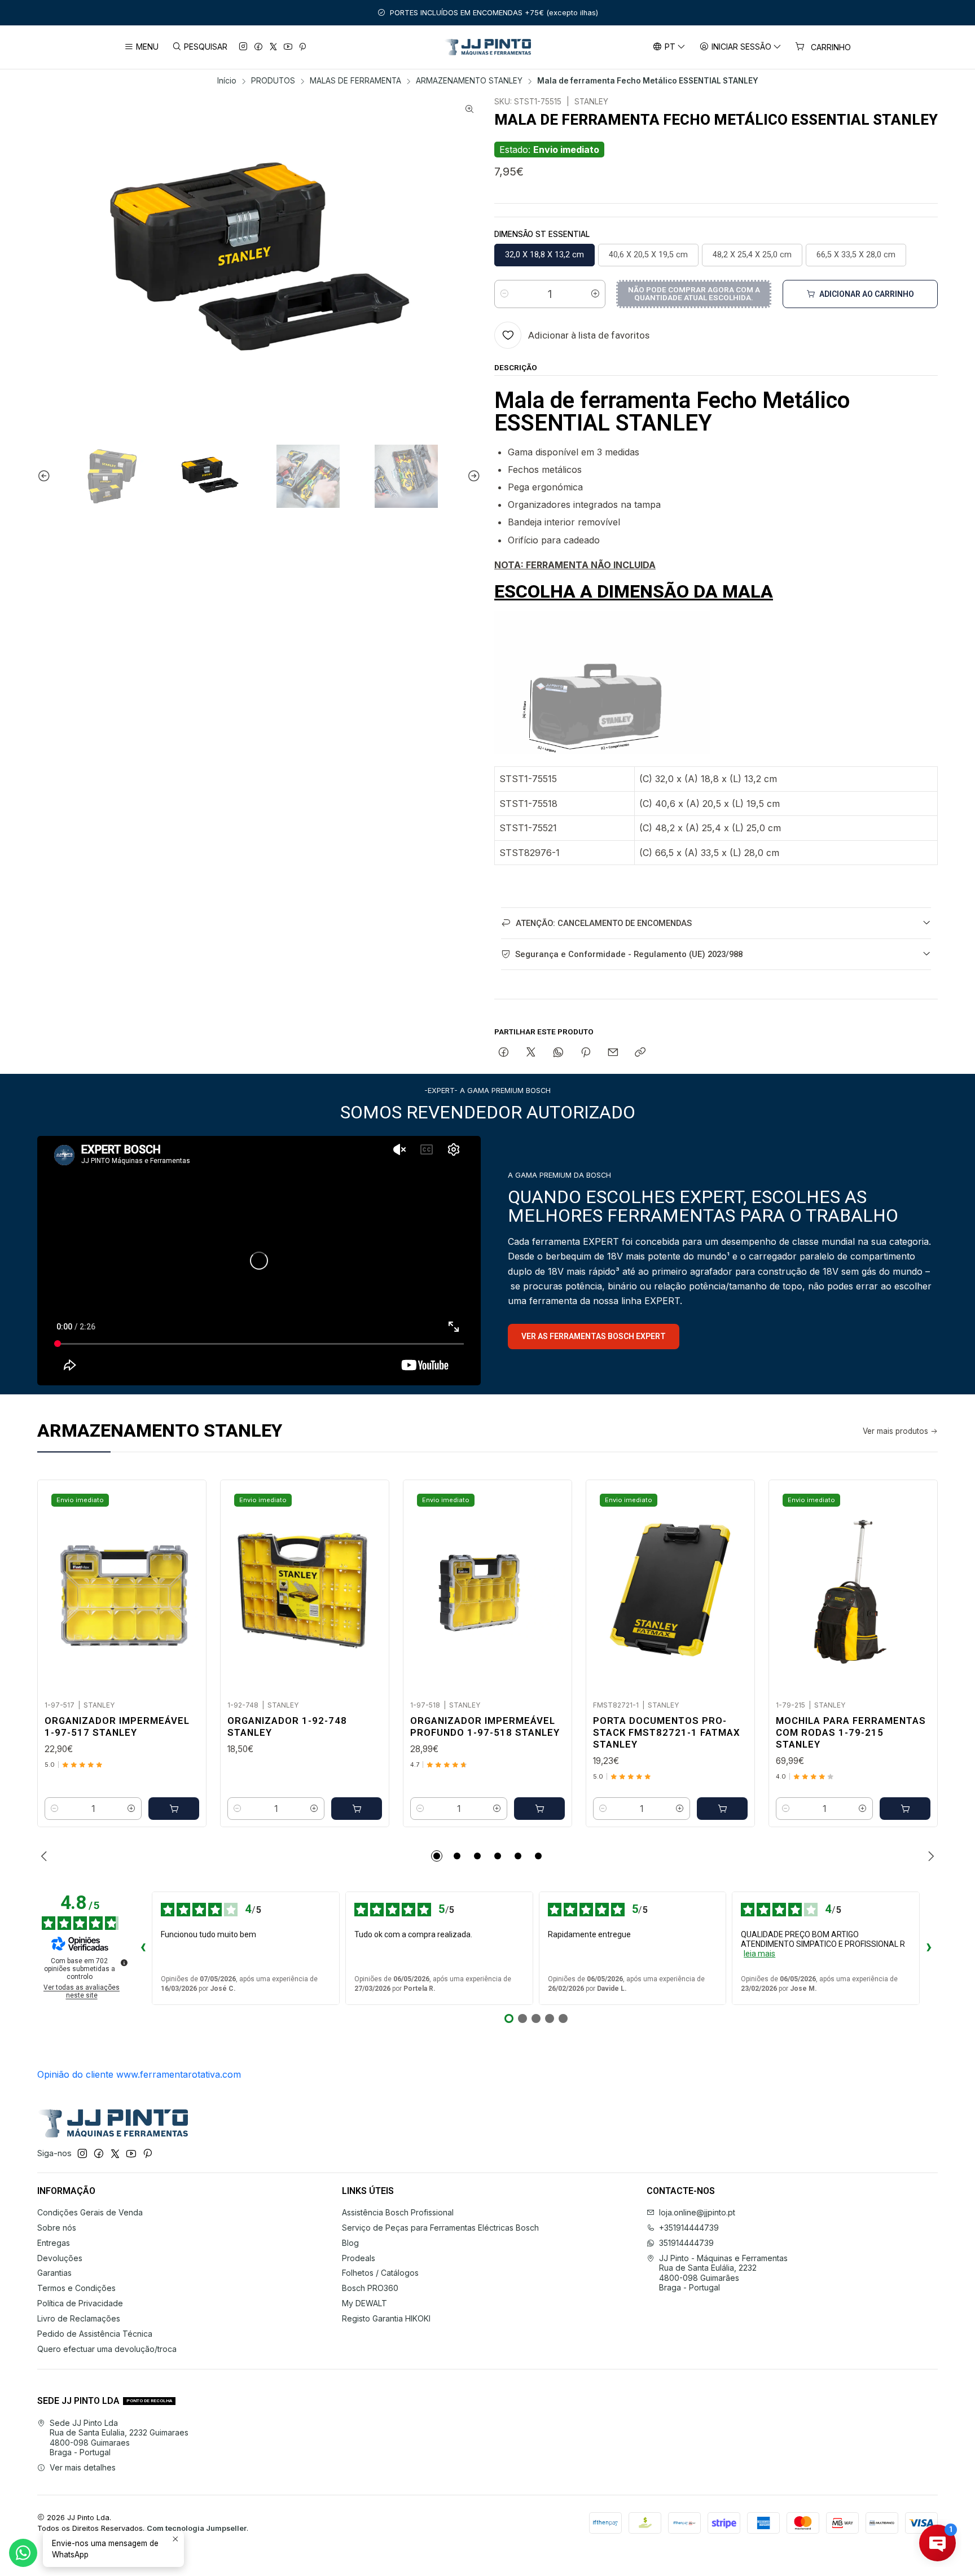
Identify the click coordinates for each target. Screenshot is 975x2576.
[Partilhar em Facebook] (504, 1053)
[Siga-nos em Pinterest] (302, 47)
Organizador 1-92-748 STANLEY (287, 1726)
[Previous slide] (46, 477)
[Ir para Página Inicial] (488, 47)
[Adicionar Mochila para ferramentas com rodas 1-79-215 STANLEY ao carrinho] (905, 1809)
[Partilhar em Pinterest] (586, 1053)
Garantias (54, 2273)
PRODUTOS (273, 81)
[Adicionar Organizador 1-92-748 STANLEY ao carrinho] (357, 1809)
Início (227, 81)
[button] (437, 1856)
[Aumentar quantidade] (595, 294)
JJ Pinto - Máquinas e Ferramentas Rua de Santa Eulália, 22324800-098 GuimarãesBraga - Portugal (723, 2273)
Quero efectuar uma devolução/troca (107, 2349)
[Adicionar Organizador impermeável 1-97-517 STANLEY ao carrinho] (174, 1809)
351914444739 (686, 2243)
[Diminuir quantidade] (504, 294)
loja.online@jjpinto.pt (697, 2212)
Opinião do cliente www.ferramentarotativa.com (139, 2074)
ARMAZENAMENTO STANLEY (469, 81)
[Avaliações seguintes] (929, 1949)
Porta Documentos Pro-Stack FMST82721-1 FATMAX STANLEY (667, 1732)
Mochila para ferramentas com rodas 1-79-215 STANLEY (851, 1732)
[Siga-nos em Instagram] (243, 47)
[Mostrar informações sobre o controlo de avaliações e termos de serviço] (124, 1963)
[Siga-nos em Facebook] (258, 47)
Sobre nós (57, 2228)
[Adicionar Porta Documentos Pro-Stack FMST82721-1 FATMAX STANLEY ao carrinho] (722, 1809)
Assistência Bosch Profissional (398, 2212)
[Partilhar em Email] (613, 1053)
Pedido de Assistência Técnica (95, 2334)
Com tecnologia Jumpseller (197, 2528)
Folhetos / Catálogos (380, 2273)
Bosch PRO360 (370, 2288)
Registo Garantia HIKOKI (386, 2318)
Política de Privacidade (80, 2303)
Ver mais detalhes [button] (83, 2467)
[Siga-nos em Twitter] (273, 47)
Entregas (54, 2243)
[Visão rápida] (186, 1587)
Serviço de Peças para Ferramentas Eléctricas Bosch (440, 2228)
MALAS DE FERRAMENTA (355, 81)
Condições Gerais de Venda (90, 2212)
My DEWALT (364, 2303)
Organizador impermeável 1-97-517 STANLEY (117, 1726)
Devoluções (60, 2258)
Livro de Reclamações (79, 2318)
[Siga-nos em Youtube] (288, 47)
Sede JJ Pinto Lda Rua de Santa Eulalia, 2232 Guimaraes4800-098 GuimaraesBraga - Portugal (119, 2438)
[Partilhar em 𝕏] (531, 1053)
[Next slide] (472, 477)
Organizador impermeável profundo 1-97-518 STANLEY (485, 1726)
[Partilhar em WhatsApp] (558, 1053)
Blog (350, 2243)
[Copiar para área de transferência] (640, 1053)
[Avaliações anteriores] (143, 1949)
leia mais (759, 1954)
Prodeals (359, 2258)
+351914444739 (689, 2228)
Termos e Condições (76, 2288)
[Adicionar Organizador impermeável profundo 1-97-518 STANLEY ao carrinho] (539, 1809)
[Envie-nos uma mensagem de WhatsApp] (23, 2553)
